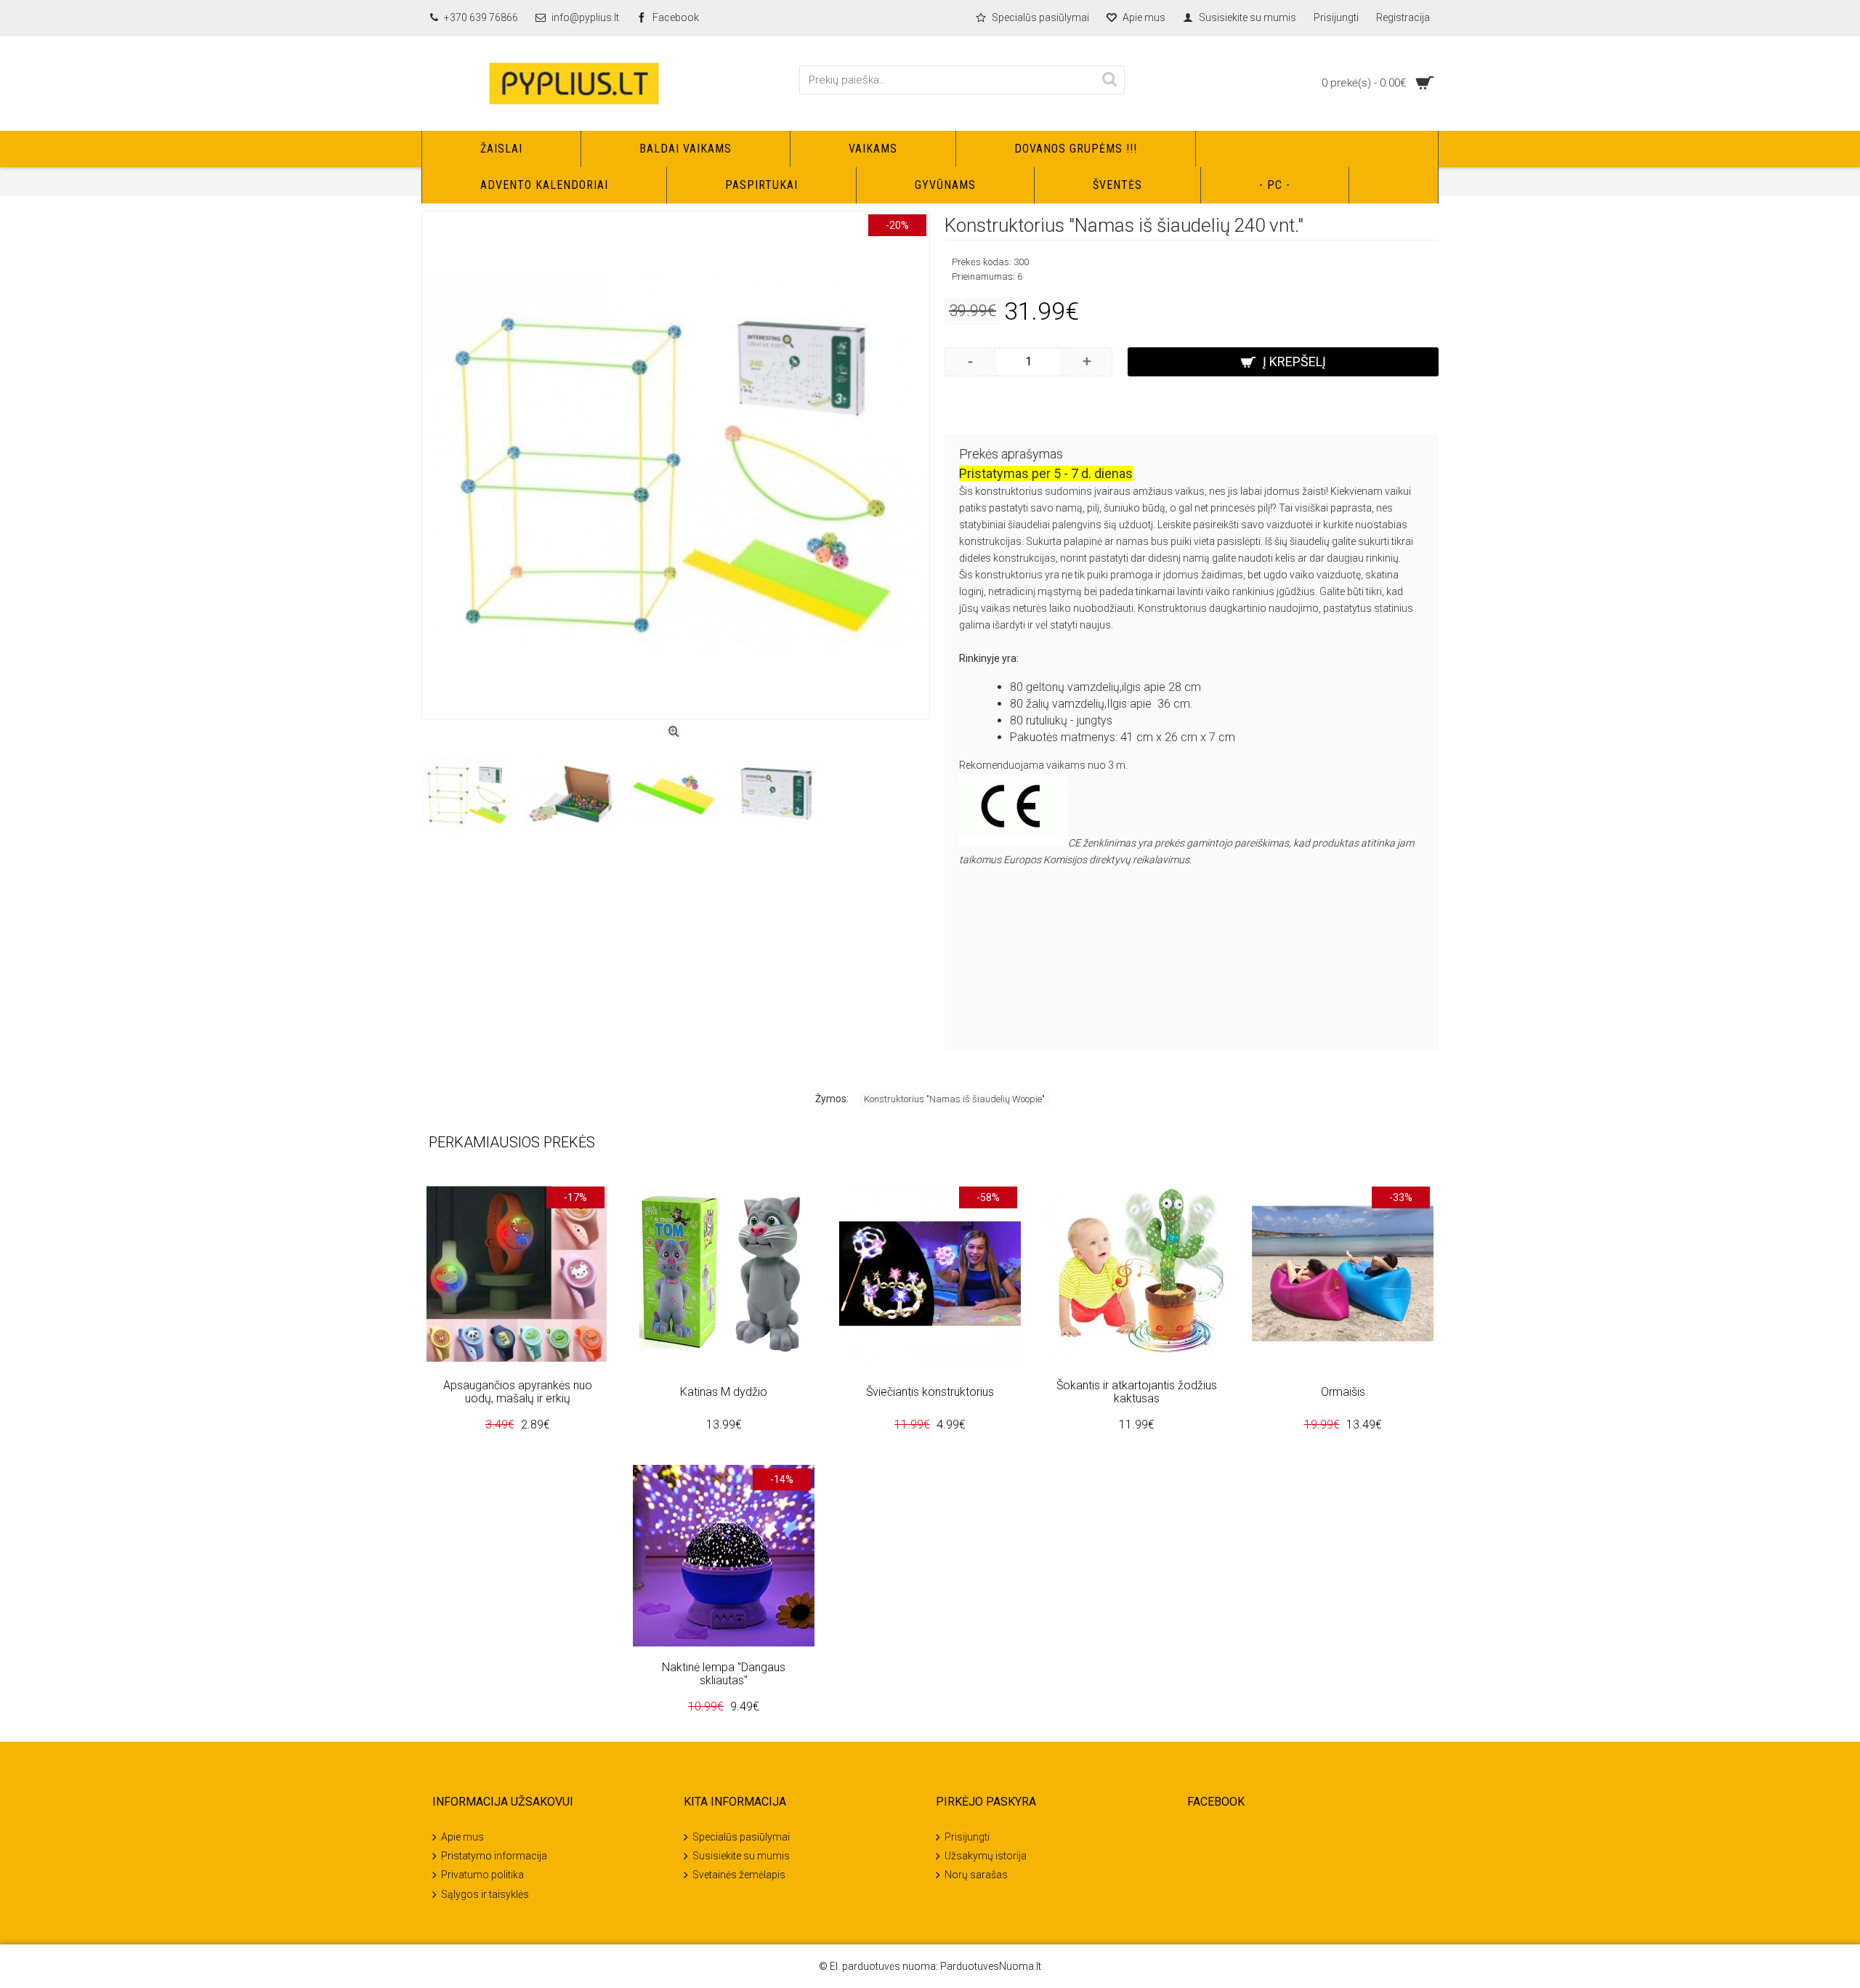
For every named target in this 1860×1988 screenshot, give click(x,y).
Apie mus (462, 1836)
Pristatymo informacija (494, 1856)
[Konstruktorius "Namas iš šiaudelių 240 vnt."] (676, 465)
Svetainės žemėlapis (739, 1875)
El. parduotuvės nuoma (883, 1966)
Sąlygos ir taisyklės (485, 1894)
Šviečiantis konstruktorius (930, 1392)
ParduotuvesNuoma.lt (991, 1966)
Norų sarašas (976, 1875)
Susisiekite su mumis (741, 1856)
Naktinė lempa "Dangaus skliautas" (724, 1674)
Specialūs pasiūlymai (741, 1836)
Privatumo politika (482, 1875)
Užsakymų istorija (986, 1856)
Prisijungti (967, 1836)
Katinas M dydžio (724, 1392)
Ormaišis (1343, 1392)
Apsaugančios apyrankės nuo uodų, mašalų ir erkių (518, 1392)
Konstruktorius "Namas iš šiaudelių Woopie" (954, 1099)
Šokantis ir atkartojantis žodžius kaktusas (1137, 1392)
